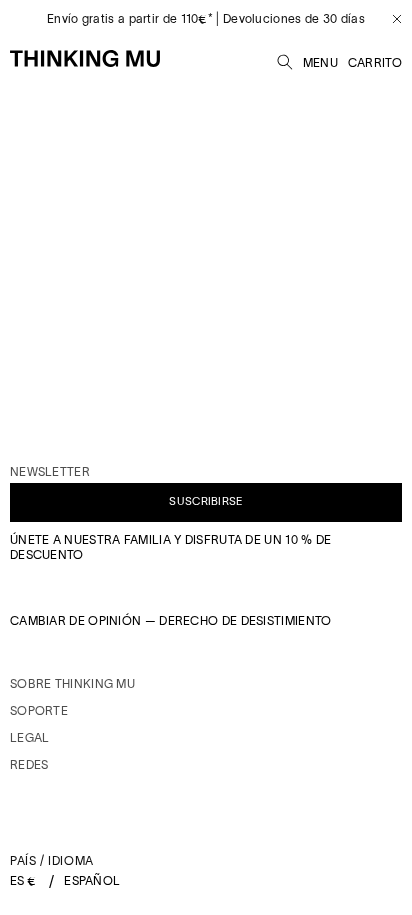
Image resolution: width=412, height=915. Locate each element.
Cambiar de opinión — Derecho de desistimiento (171, 620)
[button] (285, 59)
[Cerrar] (389, 19)
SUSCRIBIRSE (205, 501)
